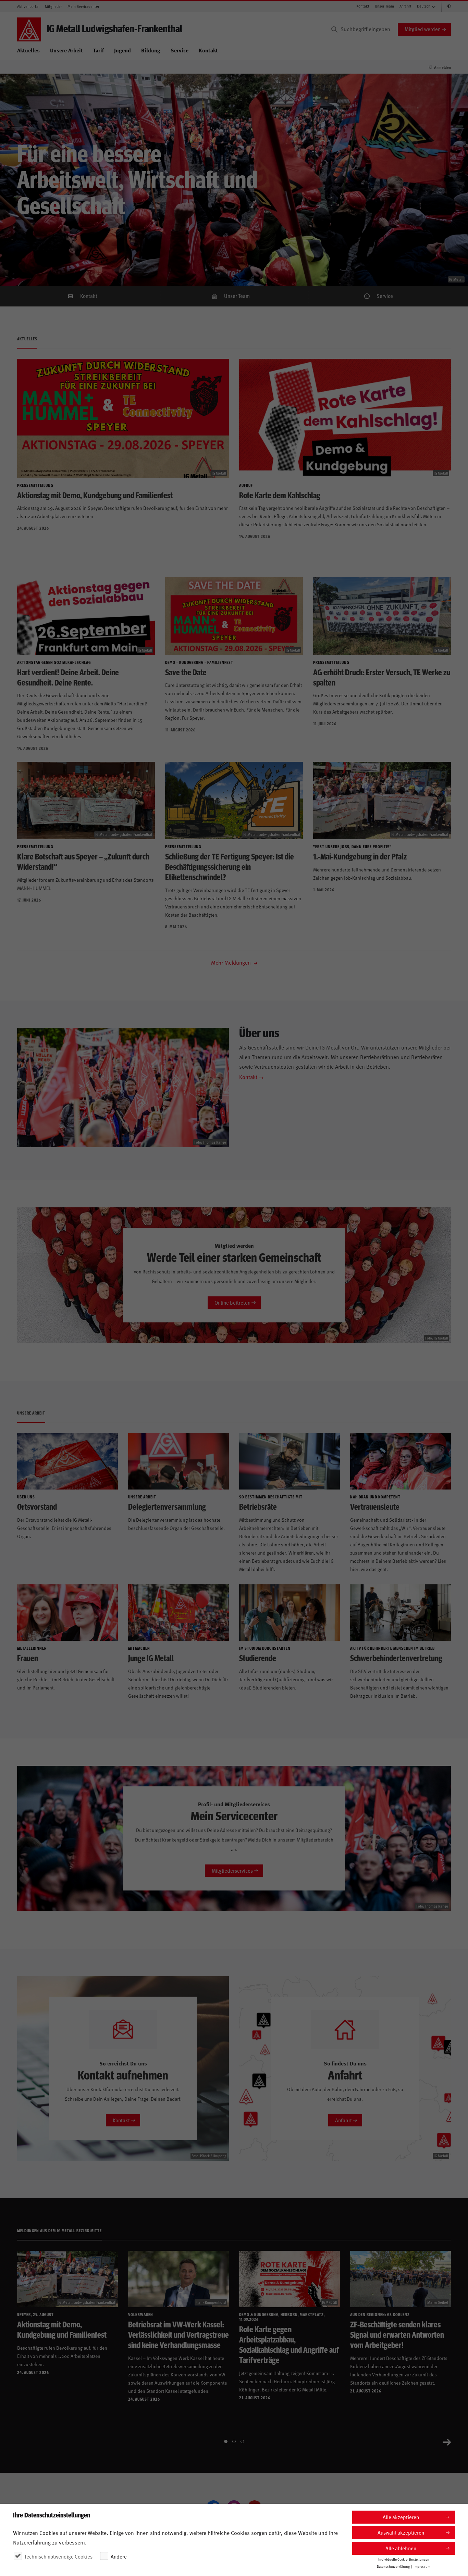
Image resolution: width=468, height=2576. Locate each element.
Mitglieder (53, 6)
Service (180, 50)
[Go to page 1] (226, 2441)
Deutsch (424, 6)
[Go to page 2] (234, 2441)
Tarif (98, 50)
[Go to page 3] (242, 2441)
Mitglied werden (423, 29)
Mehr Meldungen (232, 962)
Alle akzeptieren (401, 2517)
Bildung (151, 50)
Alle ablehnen (401, 2548)
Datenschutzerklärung (393, 2566)
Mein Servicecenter (83, 6)
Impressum (422, 2566)
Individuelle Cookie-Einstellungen (404, 2559)
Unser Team (384, 6)
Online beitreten (232, 1302)
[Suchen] (334, 29)
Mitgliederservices (232, 1870)
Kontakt (363, 6)
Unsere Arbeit (66, 50)
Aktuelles (28, 50)
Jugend (122, 50)
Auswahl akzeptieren (401, 2532)
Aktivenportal (28, 6)
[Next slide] (447, 2441)
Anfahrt (405, 6)
